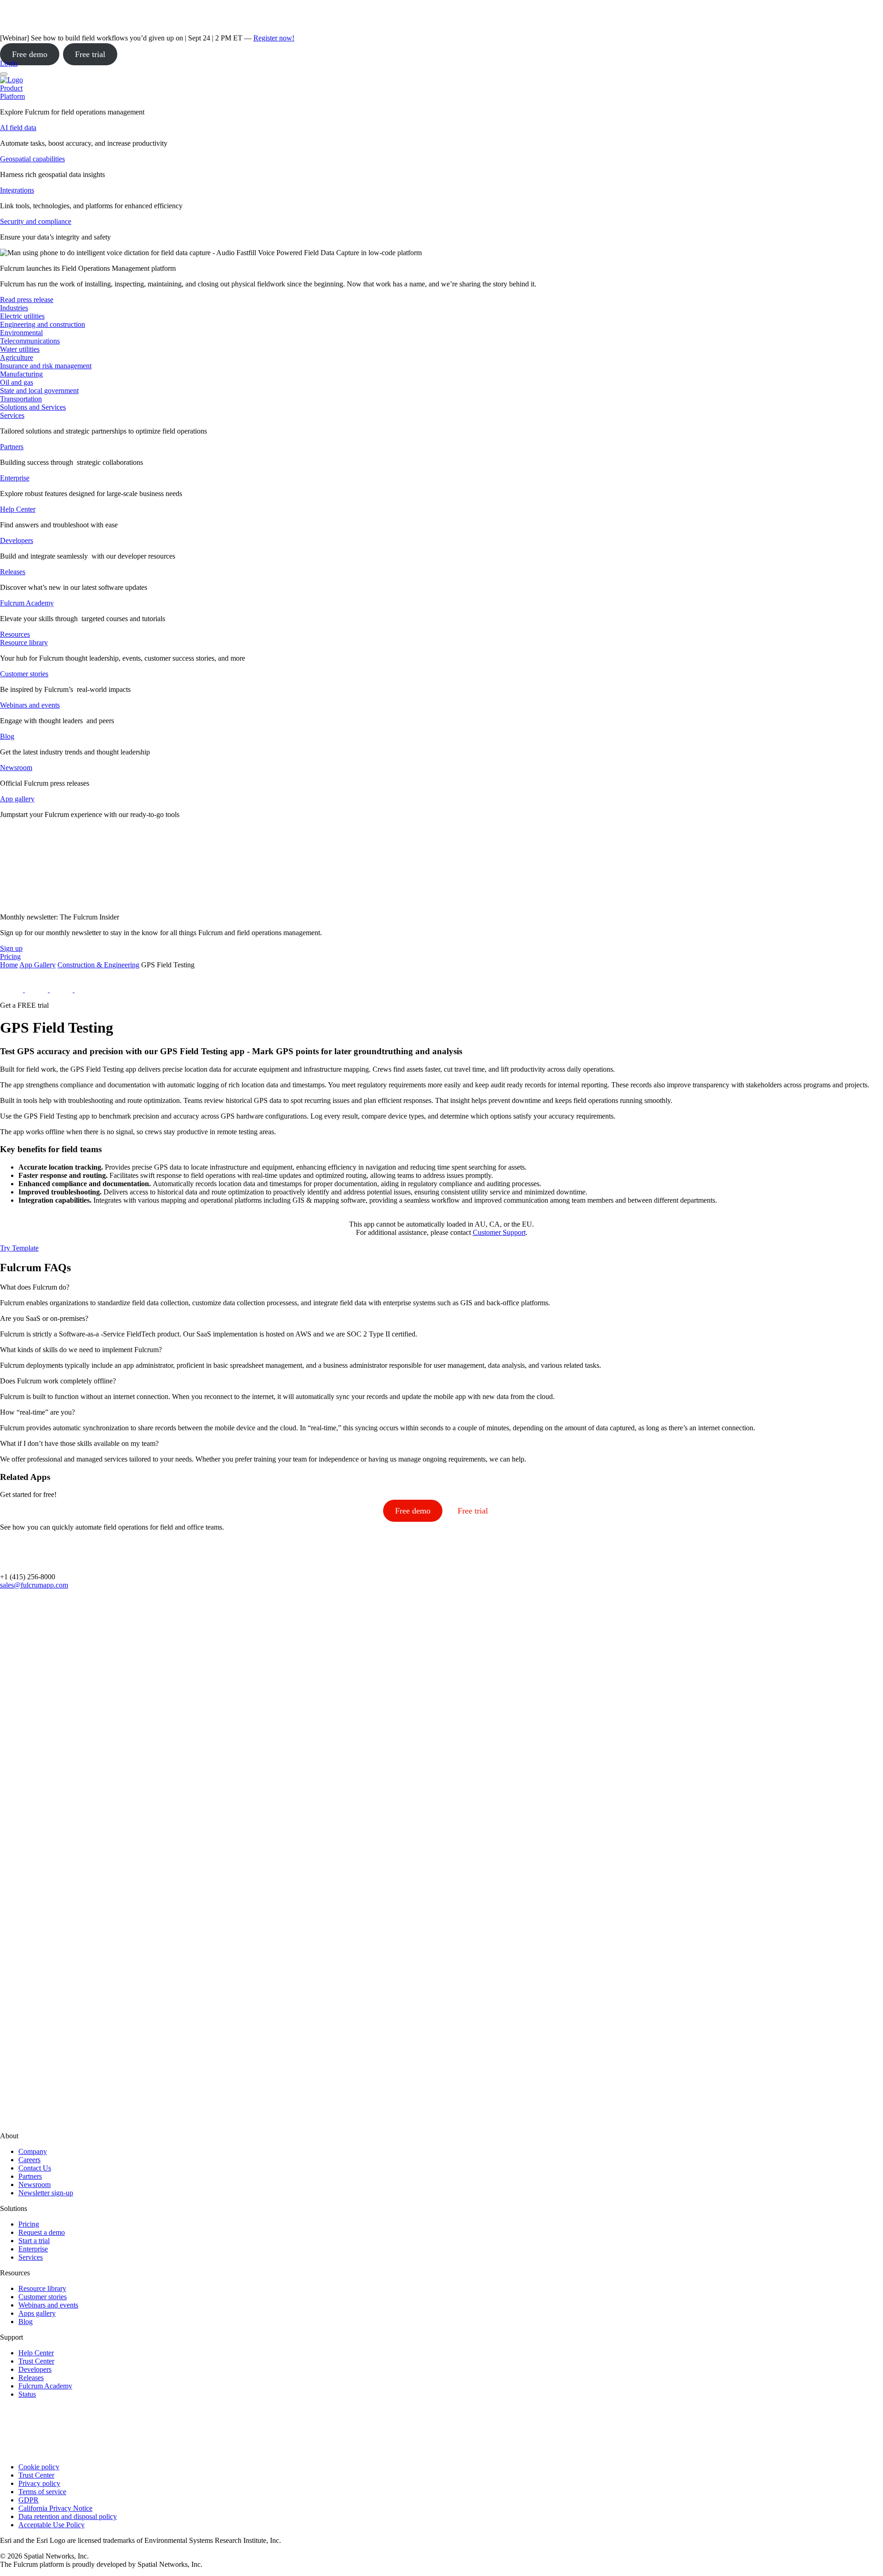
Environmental (21, 333)
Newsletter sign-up (46, 2193)
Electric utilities (22, 316)
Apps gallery (37, 2313)
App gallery (17, 799)
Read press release (27, 300)
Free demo (30, 54)
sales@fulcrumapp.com (34, 1585)
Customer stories (24, 674)
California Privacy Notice (55, 2508)
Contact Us (35, 2168)
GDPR (29, 2500)
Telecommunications (30, 341)
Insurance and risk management (46, 366)
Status (27, 2394)
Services (12, 415)
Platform (12, 96)
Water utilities (20, 349)
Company (33, 2151)
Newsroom (16, 768)
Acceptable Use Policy (52, 2525)
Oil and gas (17, 382)
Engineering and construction (43, 324)
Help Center (18, 509)
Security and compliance (36, 221)
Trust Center (36, 2361)
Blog (7, 736)
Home (9, 965)
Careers (29, 2160)
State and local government (39, 391)
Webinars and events (30, 705)
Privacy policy (39, 2483)
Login (9, 63)
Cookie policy (39, 2467)
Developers (17, 540)
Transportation (21, 399)
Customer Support (499, 1232)
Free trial (90, 54)
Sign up (11, 948)
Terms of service (42, 2492)
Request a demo (42, 2232)
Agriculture (17, 357)
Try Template (19, 1248)
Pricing (29, 2224)
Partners (12, 447)
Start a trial (34, 2241)
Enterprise (15, 478)
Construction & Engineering (98, 965)
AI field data (18, 128)
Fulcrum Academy (27, 603)
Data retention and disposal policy (68, 2516)
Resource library (24, 643)
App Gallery (37, 965)
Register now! (274, 38)
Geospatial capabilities (32, 159)
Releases (13, 572)
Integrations (17, 190)
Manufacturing (21, 374)
